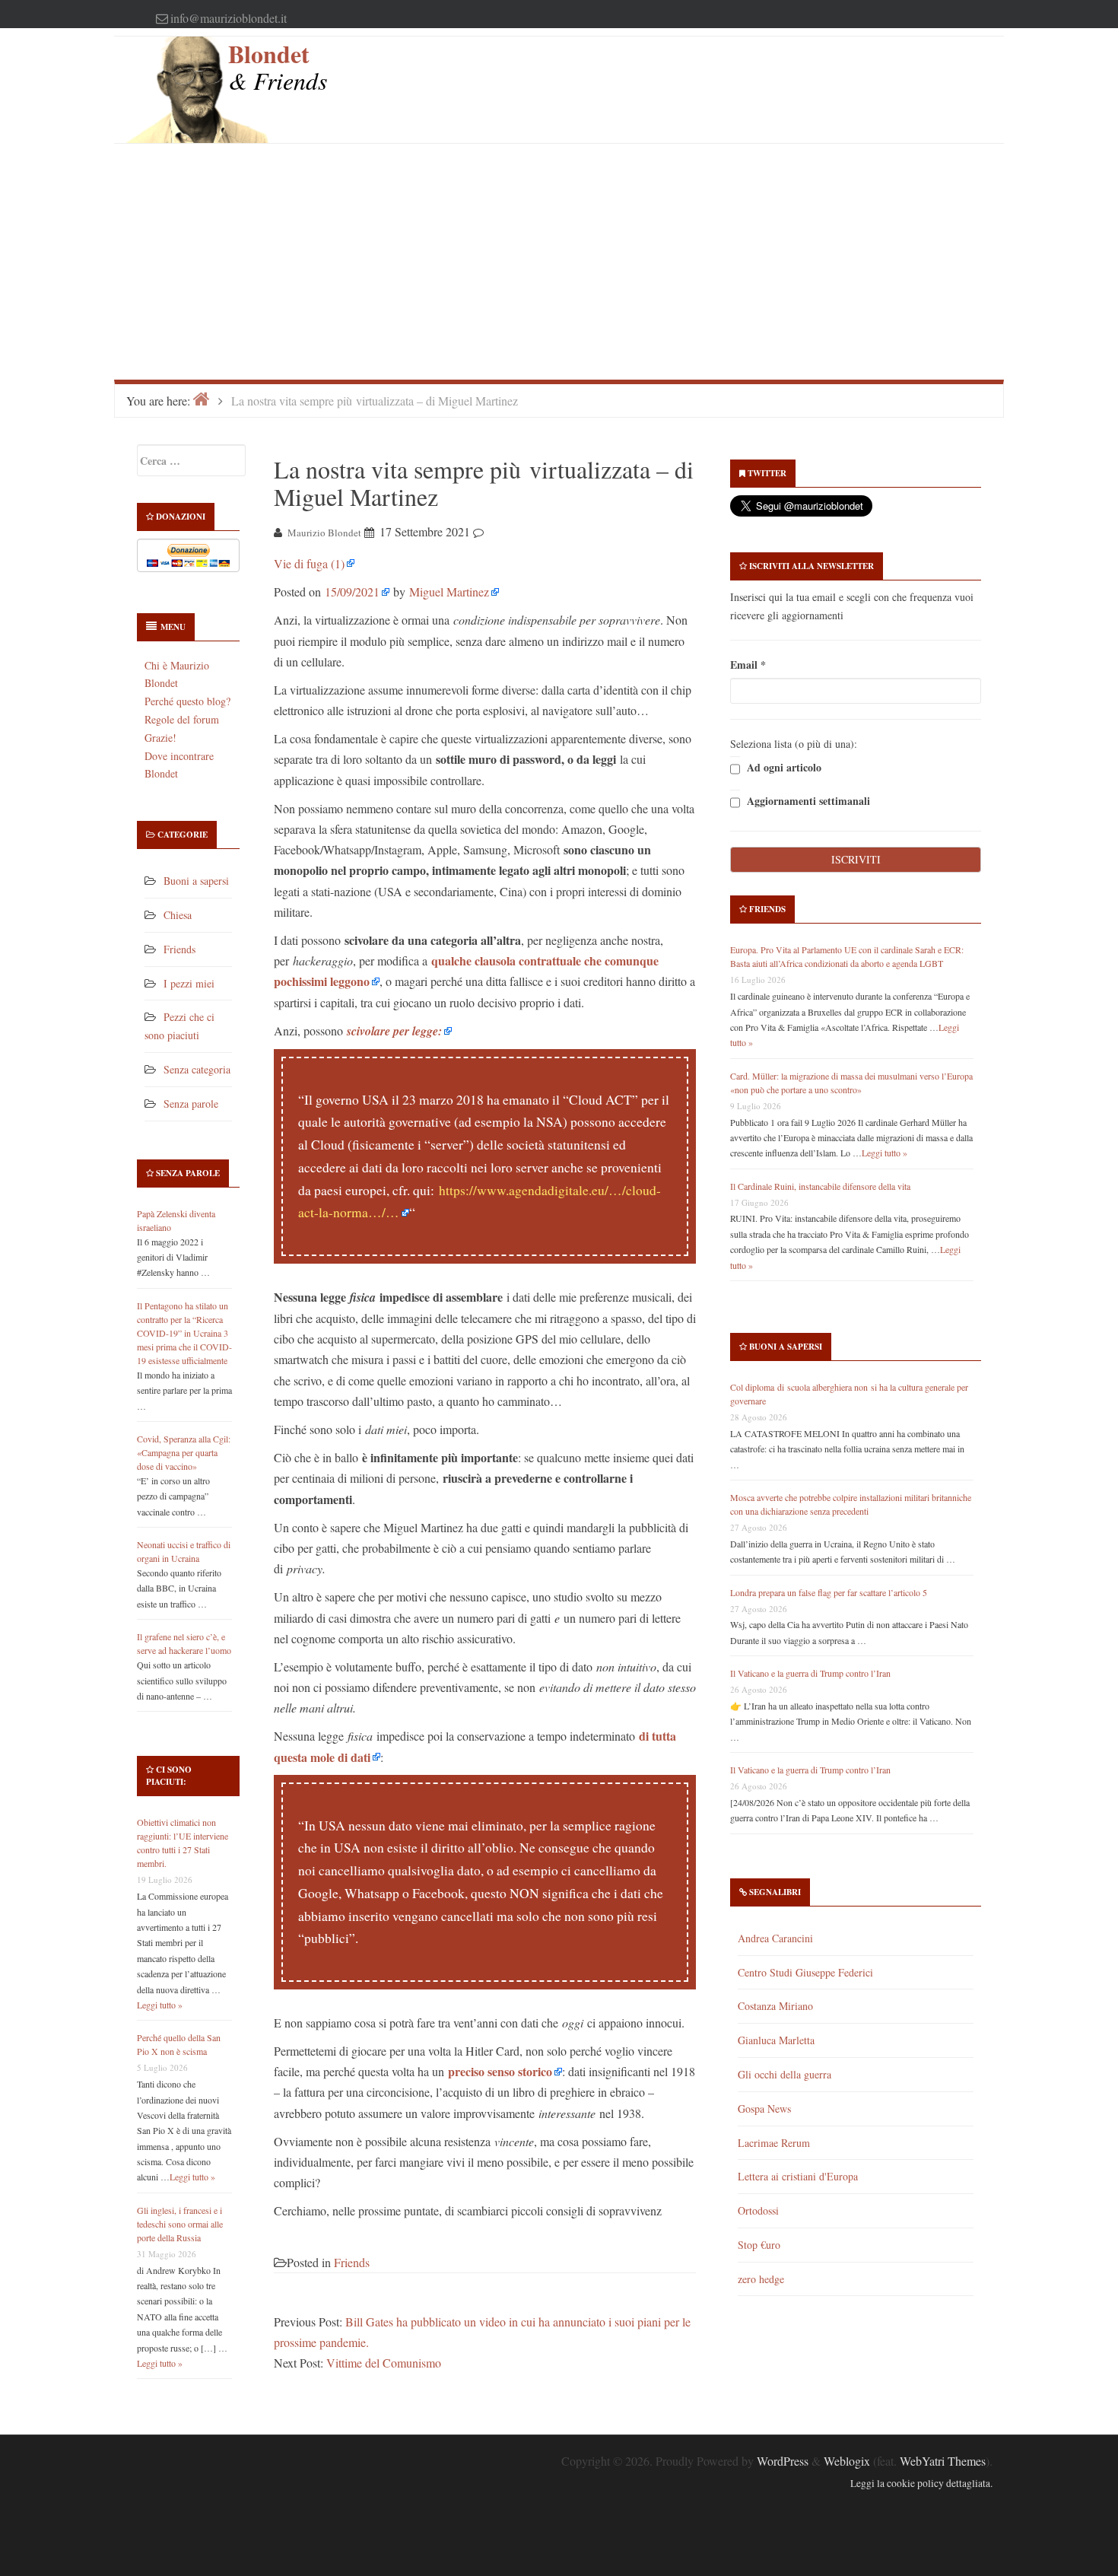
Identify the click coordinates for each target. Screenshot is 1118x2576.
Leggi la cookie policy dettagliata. (921, 2483)
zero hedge (761, 2279)
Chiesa (178, 915)
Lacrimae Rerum (774, 2143)
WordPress (783, 2461)
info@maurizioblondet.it (229, 18)
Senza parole (191, 1104)
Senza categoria (197, 1069)
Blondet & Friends (278, 67)
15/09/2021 (352, 592)
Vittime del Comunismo (384, 2363)
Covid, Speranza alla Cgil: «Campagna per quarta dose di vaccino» (184, 1452)
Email (748, 665)
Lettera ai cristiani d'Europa (798, 2176)
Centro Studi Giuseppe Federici (805, 1972)
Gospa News (764, 2109)
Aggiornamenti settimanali (807, 801)
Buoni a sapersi (196, 881)
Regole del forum (182, 719)
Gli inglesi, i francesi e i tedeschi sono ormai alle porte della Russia (180, 2224)
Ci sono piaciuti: (169, 1776)
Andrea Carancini (775, 1938)
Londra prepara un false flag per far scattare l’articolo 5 (829, 1592)
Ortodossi (758, 2210)
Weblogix (847, 2461)
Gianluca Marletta (776, 2040)
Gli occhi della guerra (785, 2074)
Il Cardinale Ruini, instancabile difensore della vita (820, 1186)
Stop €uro (759, 2245)
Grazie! (160, 738)
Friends (179, 949)
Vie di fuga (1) (309, 563)
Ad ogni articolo (783, 768)
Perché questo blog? (187, 701)
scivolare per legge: (394, 1031)
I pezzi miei (189, 983)
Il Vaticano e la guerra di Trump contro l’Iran (810, 1673)
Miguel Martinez (449, 592)
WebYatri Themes (943, 2461)
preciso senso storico (500, 2071)
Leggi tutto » (160, 2005)
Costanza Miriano (775, 2006)
